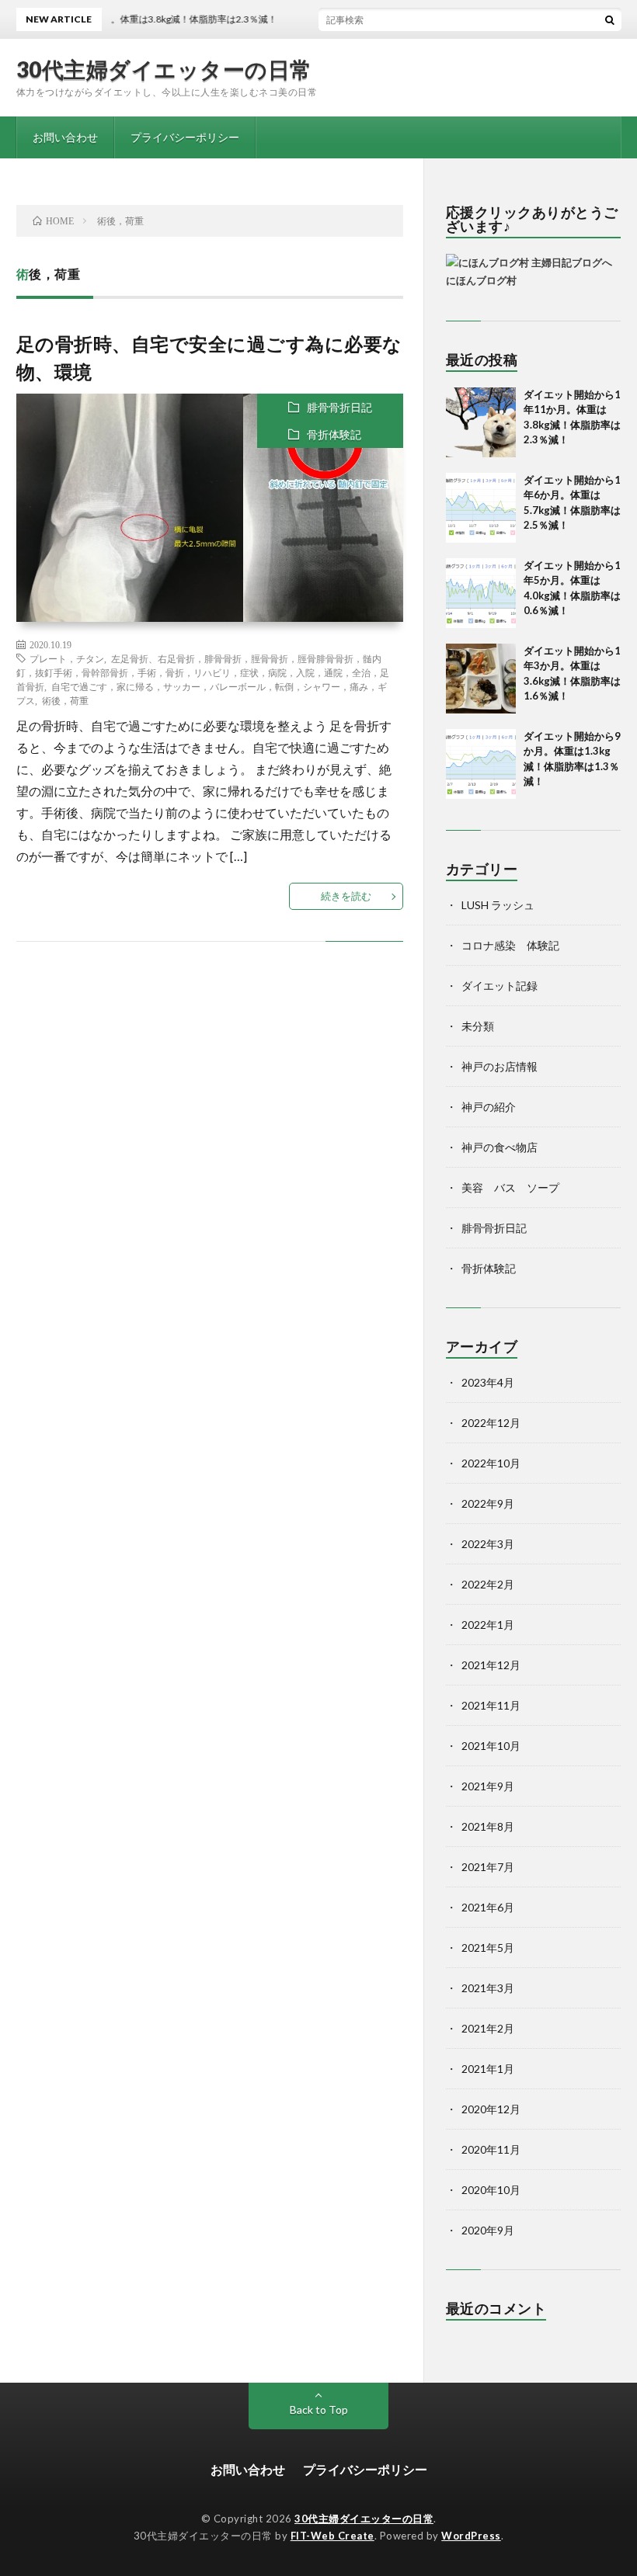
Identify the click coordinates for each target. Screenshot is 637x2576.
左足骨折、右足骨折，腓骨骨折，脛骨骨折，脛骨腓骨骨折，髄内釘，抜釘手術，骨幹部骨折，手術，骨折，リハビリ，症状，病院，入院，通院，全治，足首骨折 (203, 672)
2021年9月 (488, 1786)
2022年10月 (491, 1463)
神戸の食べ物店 (500, 1147)
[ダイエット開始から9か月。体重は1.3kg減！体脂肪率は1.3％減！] (481, 764)
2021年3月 (488, 1988)
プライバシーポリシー (185, 137)
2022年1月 (488, 1625)
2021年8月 (488, 1826)
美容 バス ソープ (510, 1187)
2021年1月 (488, 2069)
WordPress (471, 2536)
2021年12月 (491, 1665)
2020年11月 (491, 2149)
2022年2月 (488, 1584)
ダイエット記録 (500, 986)
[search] (610, 19)
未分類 (478, 1026)
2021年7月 (488, 1867)
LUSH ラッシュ (498, 905)
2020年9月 (488, 2230)
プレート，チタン (67, 658)
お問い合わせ (65, 137)
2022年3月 (488, 1544)
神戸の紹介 (489, 1107)
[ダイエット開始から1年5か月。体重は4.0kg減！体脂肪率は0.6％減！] (481, 593)
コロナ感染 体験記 (510, 945)
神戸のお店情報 (500, 1066)
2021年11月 (491, 1705)
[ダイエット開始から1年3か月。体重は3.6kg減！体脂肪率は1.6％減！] (481, 679)
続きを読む (346, 896)
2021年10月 (491, 1746)
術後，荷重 (65, 700)
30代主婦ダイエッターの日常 (164, 69)
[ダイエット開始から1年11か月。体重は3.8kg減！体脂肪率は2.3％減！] (481, 422)
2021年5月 (488, 1948)
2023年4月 (488, 1382)
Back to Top (319, 2409)
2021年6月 (488, 1907)
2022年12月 (491, 1423)
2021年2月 (488, 2028)
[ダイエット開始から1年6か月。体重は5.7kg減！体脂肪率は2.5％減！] (481, 508)
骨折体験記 (334, 434)
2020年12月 (491, 2109)
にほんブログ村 (481, 280)
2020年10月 (491, 2190)
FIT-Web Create (332, 2536)
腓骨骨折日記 (339, 407)
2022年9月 (488, 1503)
